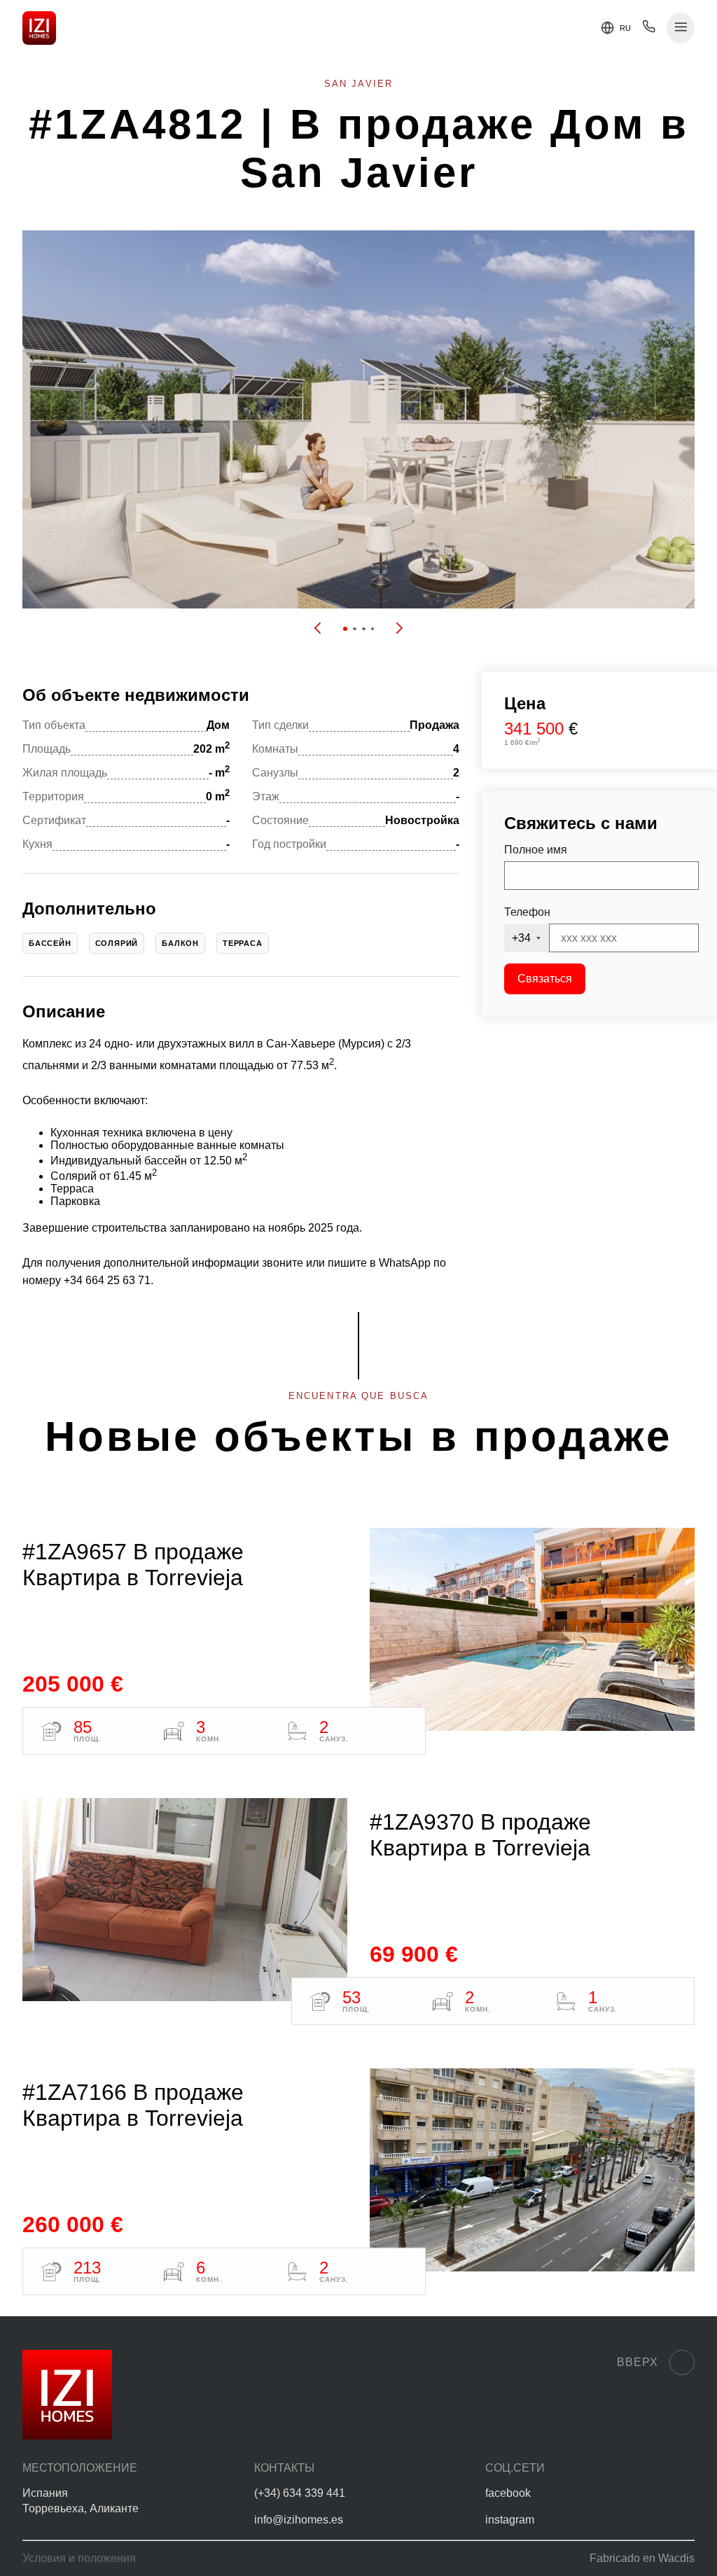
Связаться (545, 979)
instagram (510, 2520)
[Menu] (681, 28)
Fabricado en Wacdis (642, 2558)
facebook (508, 2493)
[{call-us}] (649, 30)
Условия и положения (79, 2558)
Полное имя (536, 850)
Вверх (638, 2362)
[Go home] (39, 28)
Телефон (527, 912)
